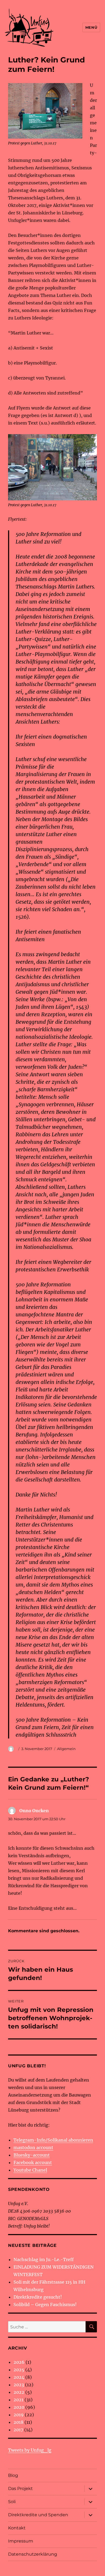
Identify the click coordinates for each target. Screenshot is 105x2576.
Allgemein (66, 1749)
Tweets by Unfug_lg (30, 2450)
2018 (18, 2422)
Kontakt (17, 2528)
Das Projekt (20, 2488)
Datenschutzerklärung (33, 2554)
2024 (19, 2377)
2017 (18, 2430)
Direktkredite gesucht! (38, 2297)
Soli (12, 2502)
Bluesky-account (32, 2155)
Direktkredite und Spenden (38, 2515)
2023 (19, 2385)
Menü (91, 27)
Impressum (21, 2541)
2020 (19, 2407)
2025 (19, 2370)
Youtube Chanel (30, 2170)
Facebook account (33, 2162)
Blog (13, 2475)
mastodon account (33, 2147)
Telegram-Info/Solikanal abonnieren (53, 2140)
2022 (19, 2392)
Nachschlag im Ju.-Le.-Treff (44, 2259)
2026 (19, 2362)
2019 (19, 2415)
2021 (18, 2400)
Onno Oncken (34, 1811)
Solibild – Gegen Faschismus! (45, 2305)
